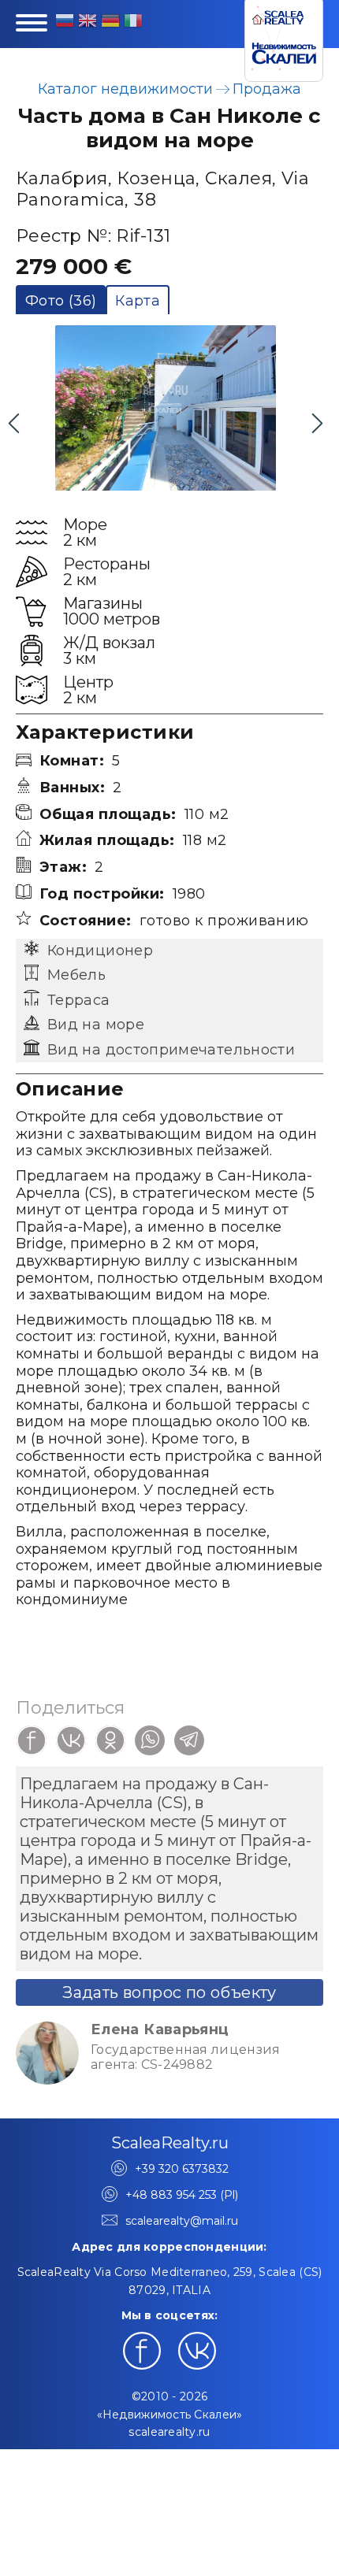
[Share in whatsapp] (150, 1740)
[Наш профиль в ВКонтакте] (197, 2351)
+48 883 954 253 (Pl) (182, 2195)
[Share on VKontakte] (71, 1740)
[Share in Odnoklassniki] (110, 1740)
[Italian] (133, 23)
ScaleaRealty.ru (170, 2143)
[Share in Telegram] (189, 1740)
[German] (110, 23)
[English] (88, 23)
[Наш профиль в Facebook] (142, 2351)
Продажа (267, 89)
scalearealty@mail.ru (182, 2221)
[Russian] (65, 23)
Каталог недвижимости (125, 89)
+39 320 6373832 (182, 2169)
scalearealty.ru (169, 2432)
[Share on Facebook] (32, 1740)
